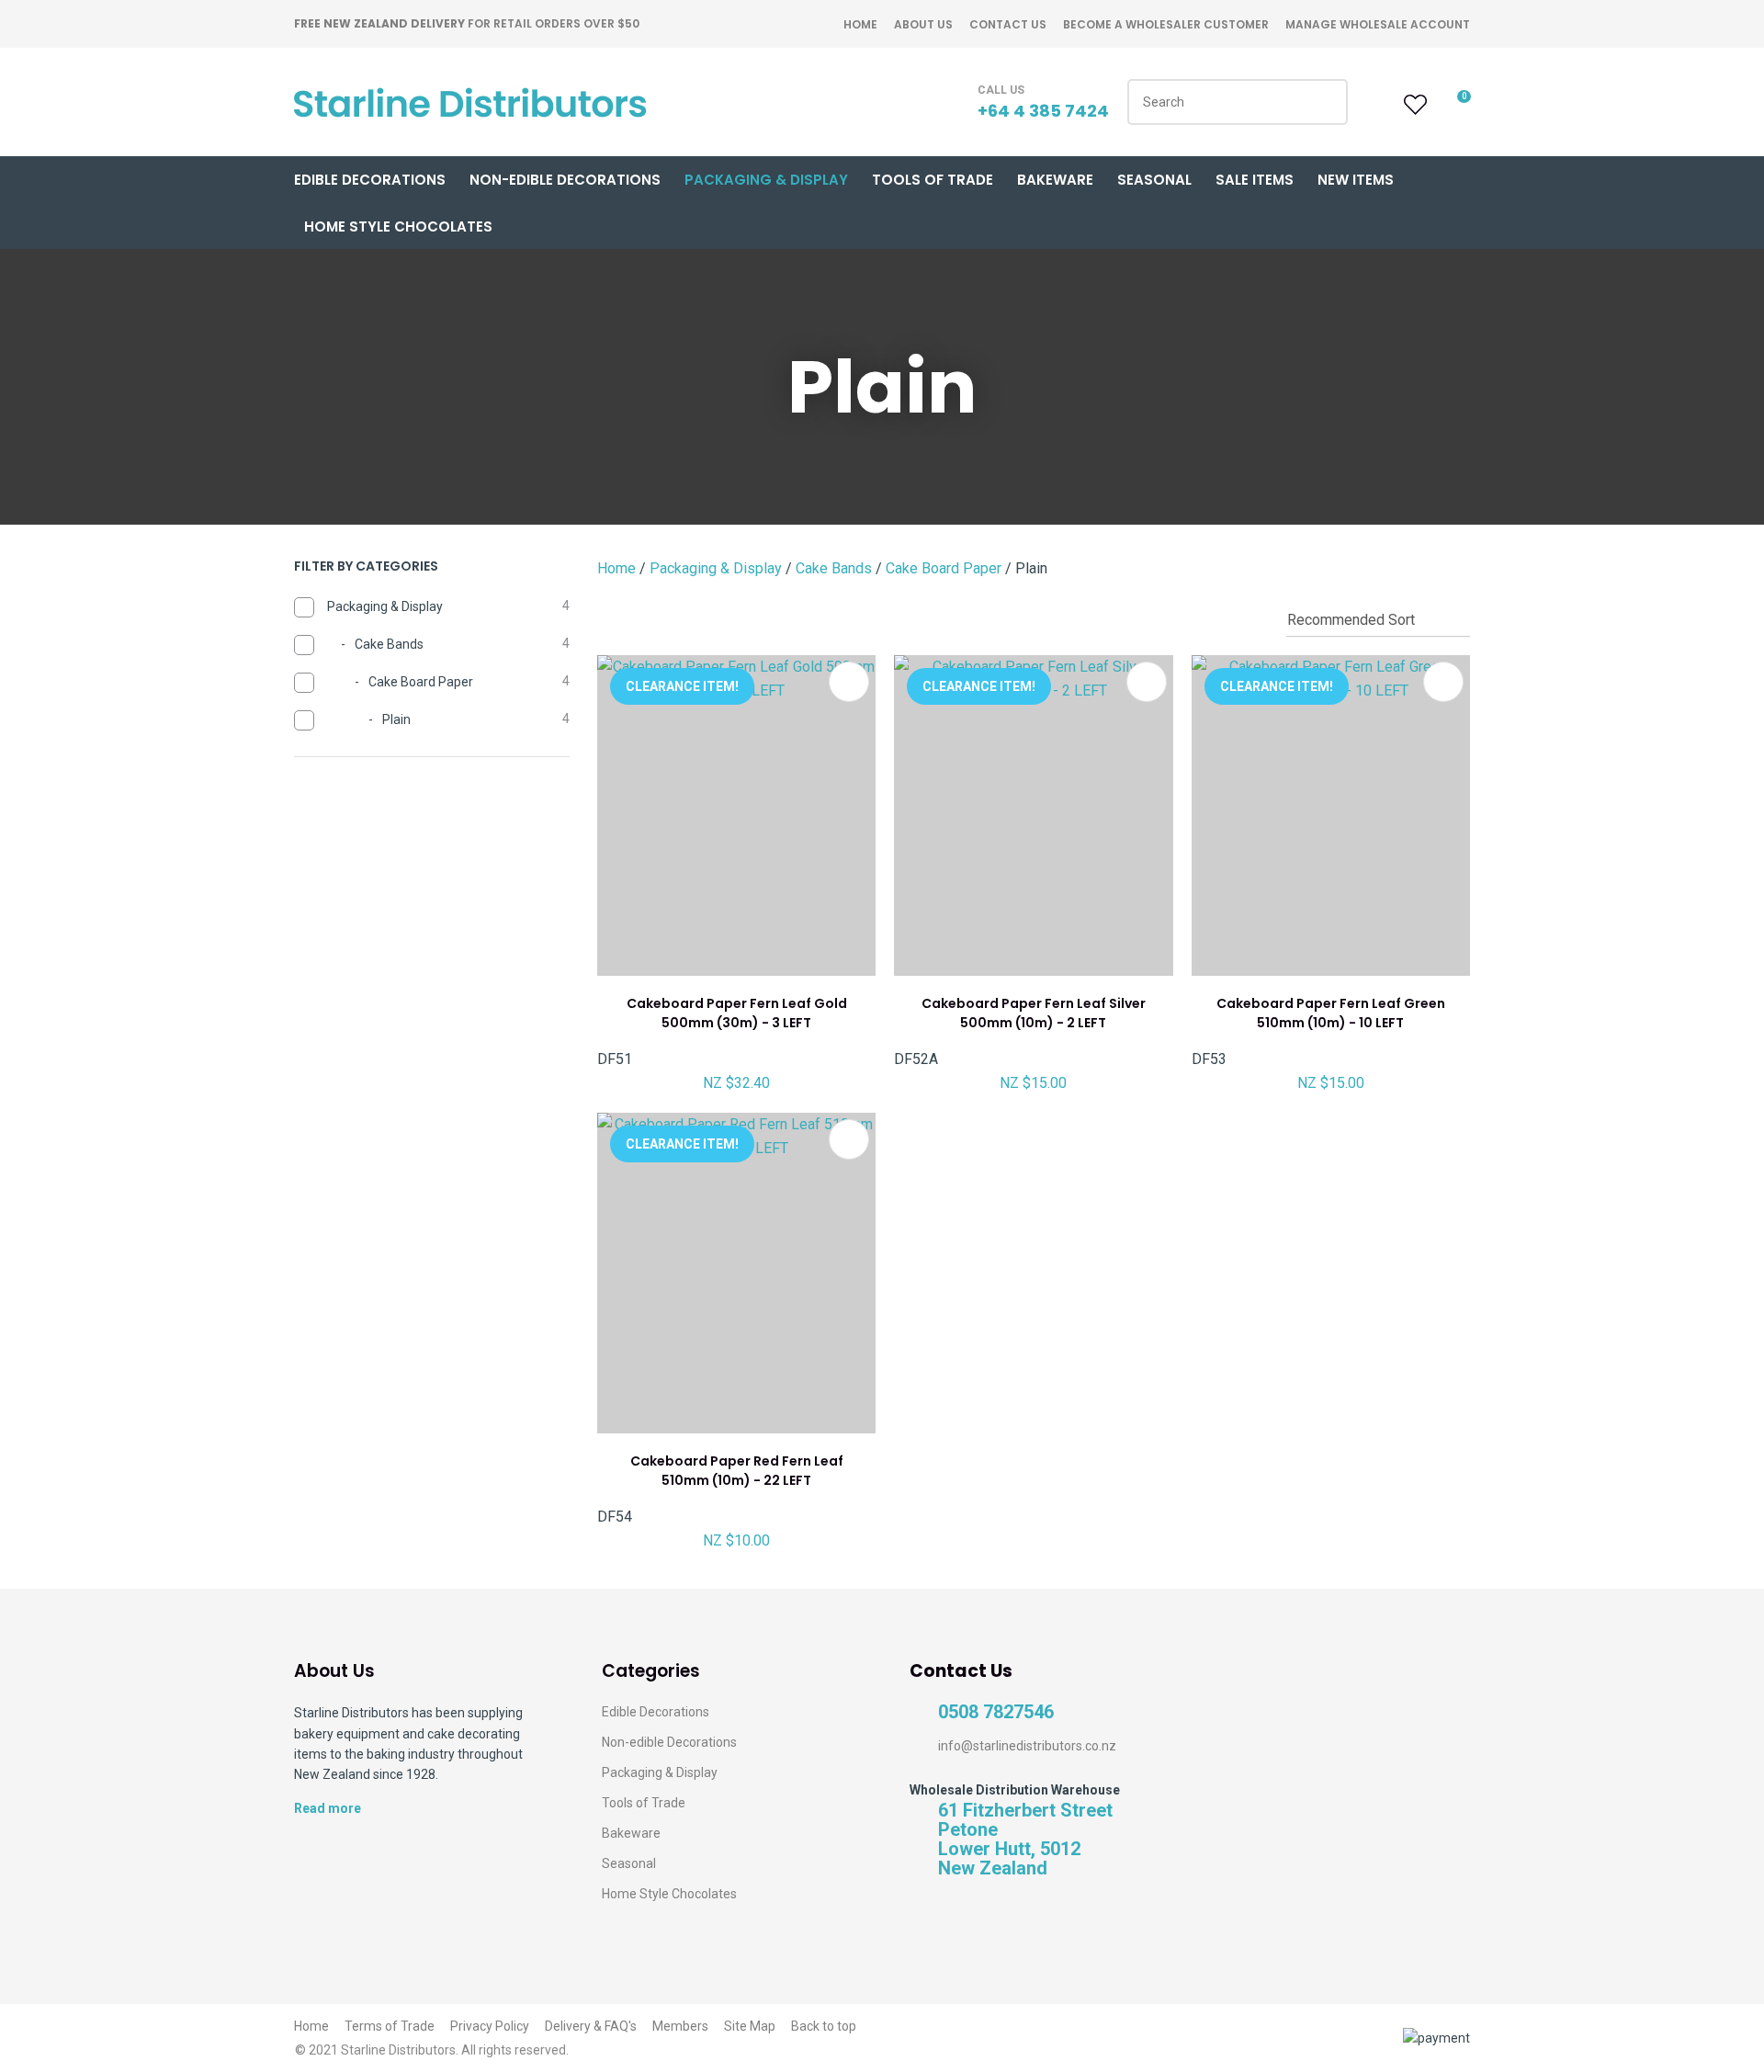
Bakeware (1055, 180)
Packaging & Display (766, 180)
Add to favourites (849, 682)
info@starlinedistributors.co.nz (1027, 1746)
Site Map (750, 2026)
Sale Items (1255, 180)
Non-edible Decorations (669, 1742)
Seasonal (1154, 180)
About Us (923, 24)
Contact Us (1008, 24)
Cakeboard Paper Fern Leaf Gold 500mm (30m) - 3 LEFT (737, 1013)
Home (860, 24)
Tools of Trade (933, 180)
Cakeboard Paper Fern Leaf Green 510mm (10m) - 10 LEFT (1331, 1013)
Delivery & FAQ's (591, 2026)
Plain (1031, 568)
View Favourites (1413, 105)
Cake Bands (834, 568)
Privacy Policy (490, 2026)
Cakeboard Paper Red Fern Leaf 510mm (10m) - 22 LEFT (737, 1471)
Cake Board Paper (944, 568)
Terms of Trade (390, 2026)
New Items (1356, 180)
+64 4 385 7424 (1043, 111)
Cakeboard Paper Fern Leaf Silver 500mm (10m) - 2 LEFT (1034, 1013)
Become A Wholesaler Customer (1166, 24)
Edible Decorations (370, 180)
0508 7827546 (996, 1712)
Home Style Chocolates (398, 226)
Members (680, 2026)
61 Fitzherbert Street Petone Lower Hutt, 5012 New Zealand (1025, 1840)
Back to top (824, 2026)
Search (1326, 102)
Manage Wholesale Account (1378, 24)
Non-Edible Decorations (565, 180)
